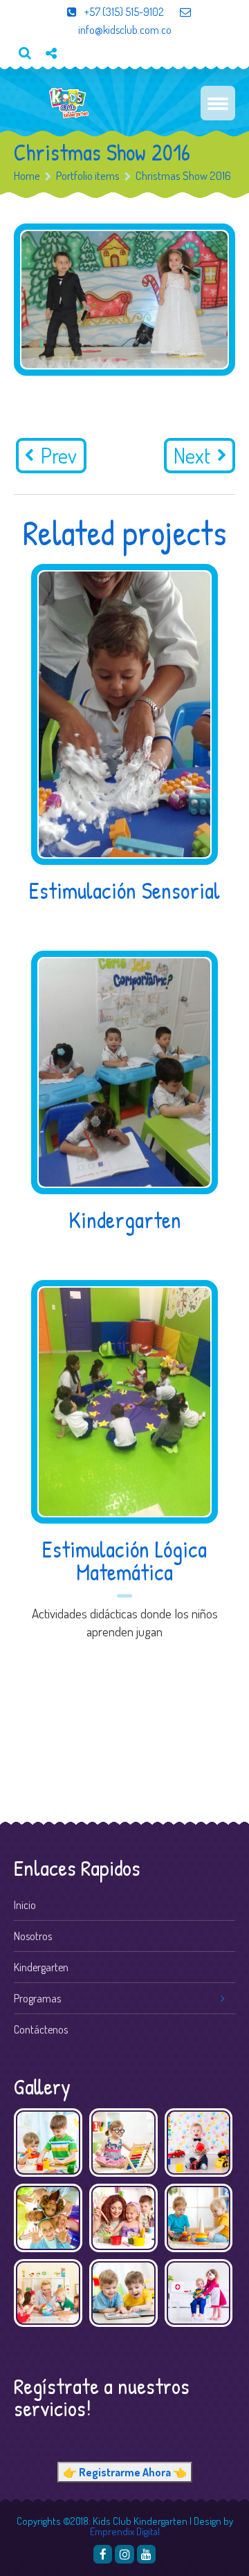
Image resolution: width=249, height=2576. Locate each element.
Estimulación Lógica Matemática (124, 1561)
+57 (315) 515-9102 (123, 12)
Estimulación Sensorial (124, 890)
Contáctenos (41, 2029)
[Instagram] (124, 2554)
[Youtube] (56, 76)
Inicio (25, 1905)
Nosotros (33, 1936)
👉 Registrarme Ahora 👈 (125, 2472)
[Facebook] (103, 2554)
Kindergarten (125, 1220)
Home (27, 175)
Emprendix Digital (125, 2531)
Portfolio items (88, 175)
